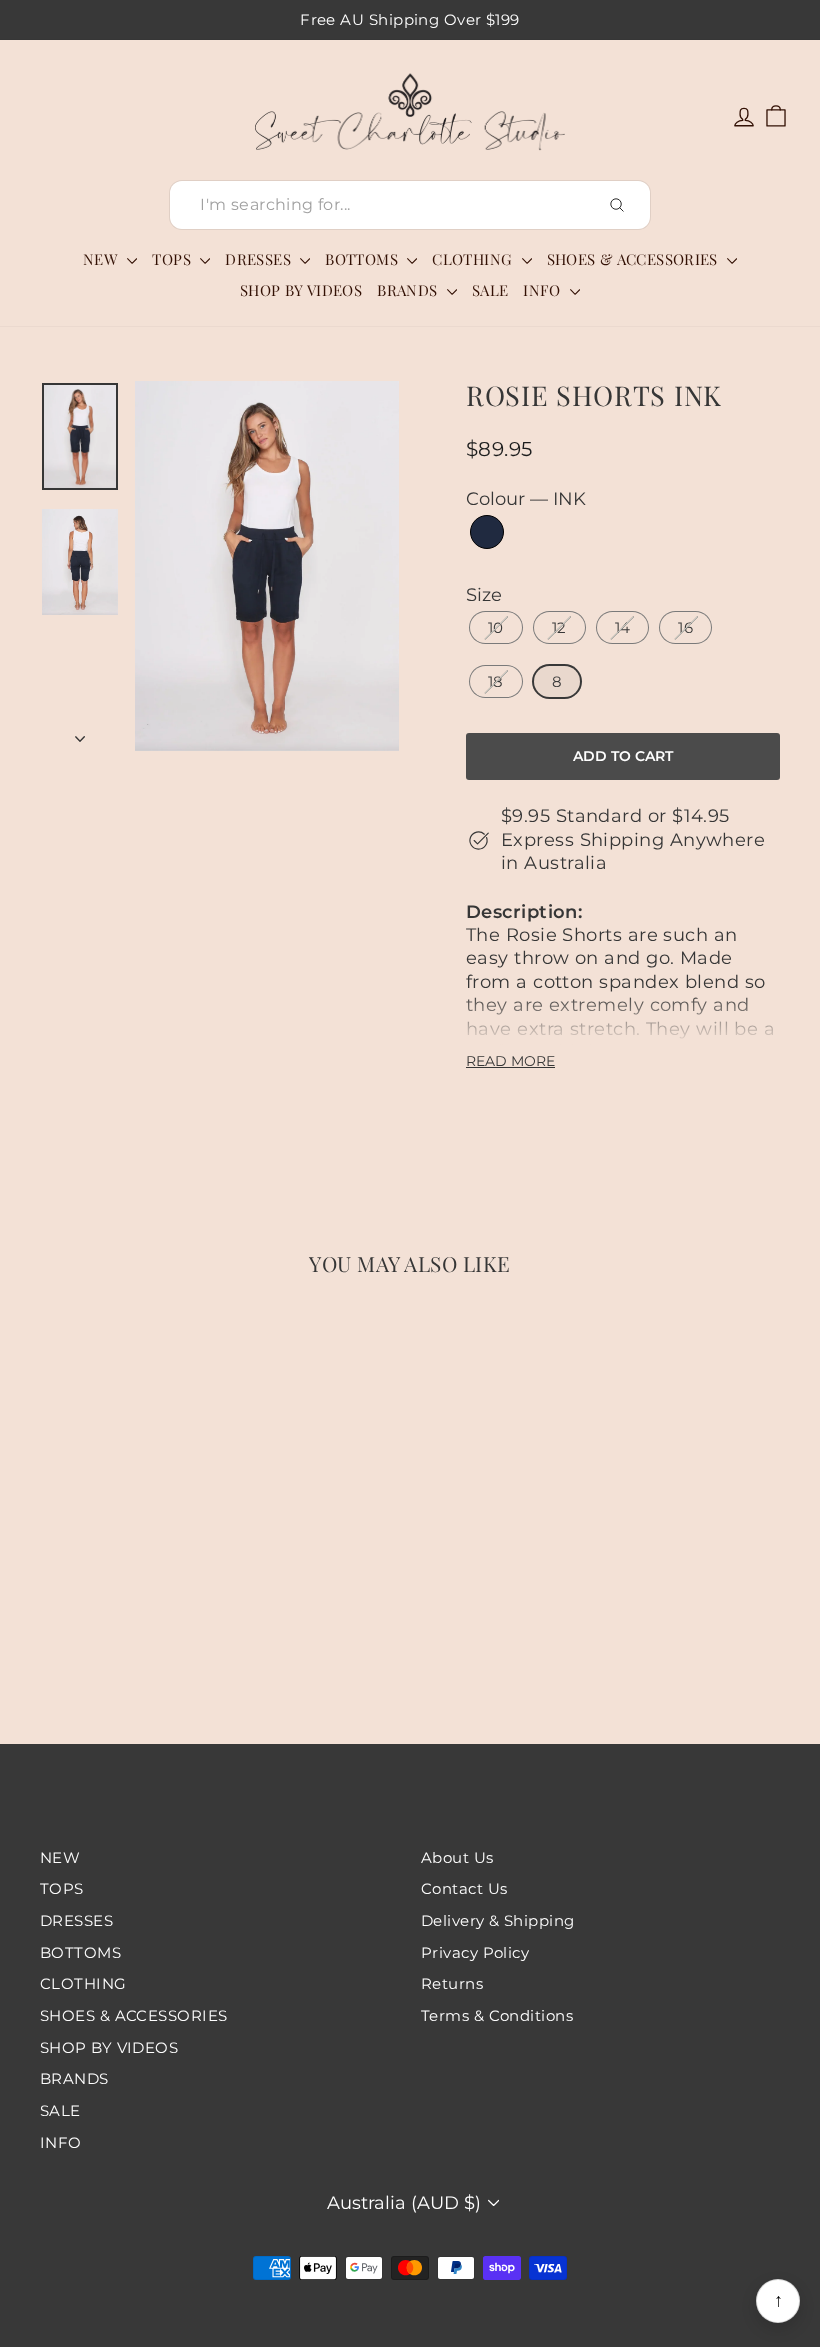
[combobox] (409, 205)
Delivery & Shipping (498, 1920)
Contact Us (464, 1888)
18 (496, 681)
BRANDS (409, 290)
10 (496, 627)
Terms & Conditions (497, 2015)
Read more (510, 1061)
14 (623, 627)
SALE (490, 290)
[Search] (617, 205)
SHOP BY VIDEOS (301, 290)
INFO (544, 290)
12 (559, 627)
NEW (103, 259)
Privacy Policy (475, 1952)
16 (685, 627)
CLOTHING (474, 259)
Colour (526, 499)
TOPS (173, 259)
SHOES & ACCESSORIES (635, 259)
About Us (457, 1857)
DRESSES (260, 259)
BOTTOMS (363, 259)
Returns (452, 1983)
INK (487, 532)
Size (484, 595)
